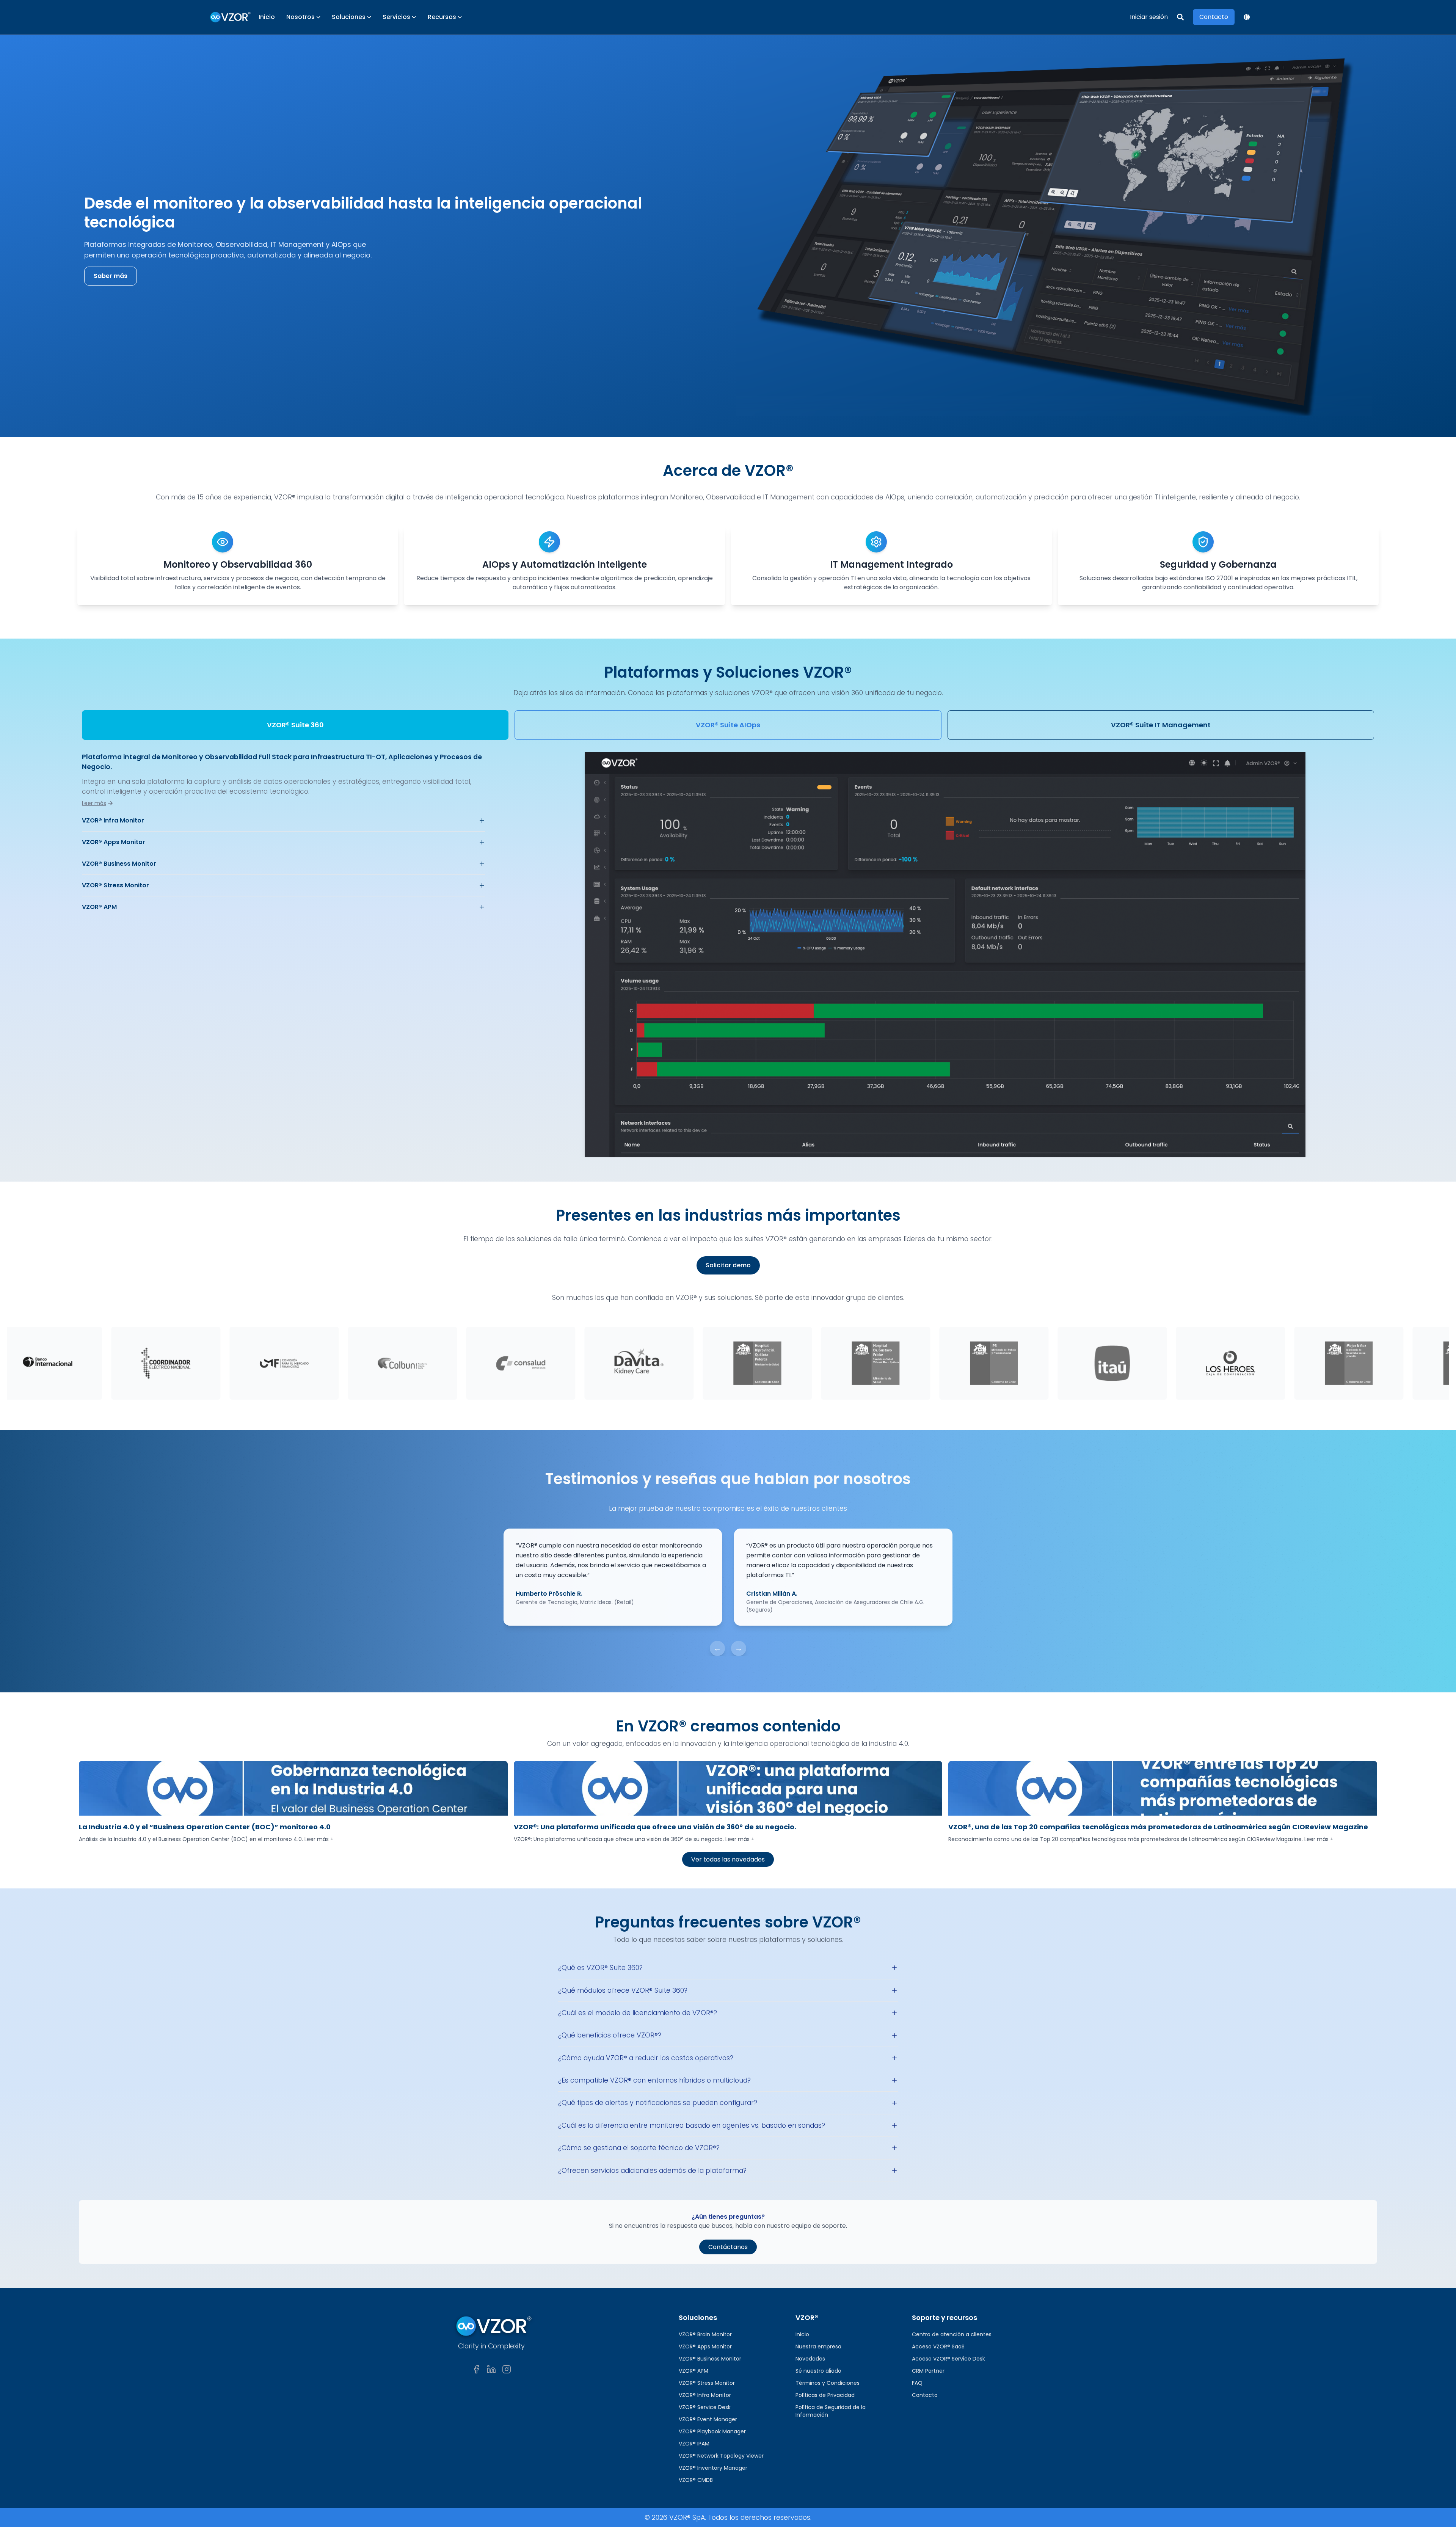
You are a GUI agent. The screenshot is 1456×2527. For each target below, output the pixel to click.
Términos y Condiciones (828, 2383)
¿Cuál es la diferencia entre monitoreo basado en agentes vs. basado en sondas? (692, 2125)
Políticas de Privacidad (825, 2395)
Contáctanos (728, 2247)
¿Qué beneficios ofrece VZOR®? (610, 2035)
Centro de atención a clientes (952, 2334)
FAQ (917, 2383)
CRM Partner (928, 2371)
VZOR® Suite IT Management (1161, 725)
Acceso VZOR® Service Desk (948, 2359)
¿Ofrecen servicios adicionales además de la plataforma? (652, 2171)
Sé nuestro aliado (818, 2371)
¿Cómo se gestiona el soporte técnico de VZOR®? (639, 2148)
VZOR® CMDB (696, 2480)
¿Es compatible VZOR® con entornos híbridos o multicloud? (654, 2080)
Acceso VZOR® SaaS (938, 2346)
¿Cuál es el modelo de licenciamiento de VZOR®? (638, 2013)
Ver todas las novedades (728, 1859)
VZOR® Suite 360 (295, 725)
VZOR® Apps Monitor (114, 842)
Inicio (267, 17)
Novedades (810, 2359)
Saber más (111, 276)
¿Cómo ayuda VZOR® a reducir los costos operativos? (646, 2058)
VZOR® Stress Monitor (115, 885)
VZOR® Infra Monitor (113, 820)
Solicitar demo (728, 1265)
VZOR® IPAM (694, 2444)
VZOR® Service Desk (705, 2407)
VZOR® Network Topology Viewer (721, 2456)
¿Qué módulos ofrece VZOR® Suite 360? (623, 1990)
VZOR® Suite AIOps (728, 725)
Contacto (925, 2395)
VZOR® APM (99, 907)
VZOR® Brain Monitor (705, 2334)
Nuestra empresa (818, 2346)
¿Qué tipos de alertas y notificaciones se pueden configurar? (658, 2103)
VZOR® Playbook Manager (712, 2431)
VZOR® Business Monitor (119, 864)
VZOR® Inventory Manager (713, 2468)
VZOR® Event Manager (708, 2419)
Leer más (94, 803)
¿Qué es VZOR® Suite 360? (600, 1968)
